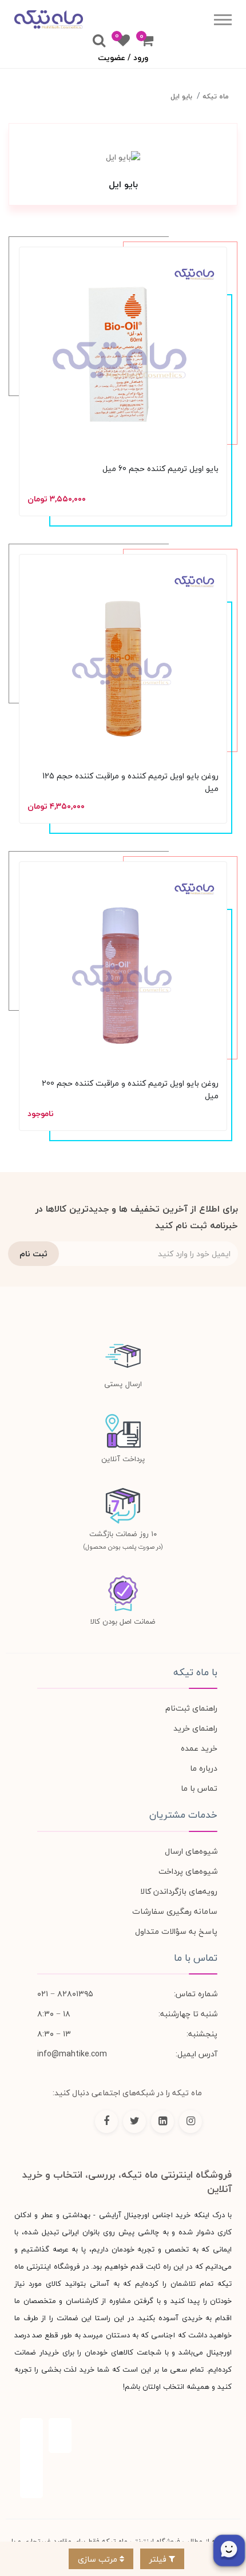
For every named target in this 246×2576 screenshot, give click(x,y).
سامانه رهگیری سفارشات (175, 1911)
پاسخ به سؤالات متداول (176, 1931)
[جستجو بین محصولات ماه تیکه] (99, 41)
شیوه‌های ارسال (191, 1851)
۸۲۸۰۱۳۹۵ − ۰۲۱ (65, 1994)
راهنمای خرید (195, 1728)
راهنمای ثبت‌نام (191, 1708)
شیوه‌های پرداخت (188, 1871)
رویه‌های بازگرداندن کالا (179, 1891)
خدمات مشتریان (183, 1815)
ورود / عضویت (123, 58)
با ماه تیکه (195, 1672)
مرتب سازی (99, 2559)
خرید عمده (199, 1748)
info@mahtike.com (72, 2054)
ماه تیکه (216, 96)
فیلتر (159, 2559)
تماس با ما (199, 1788)
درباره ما (204, 1768)
